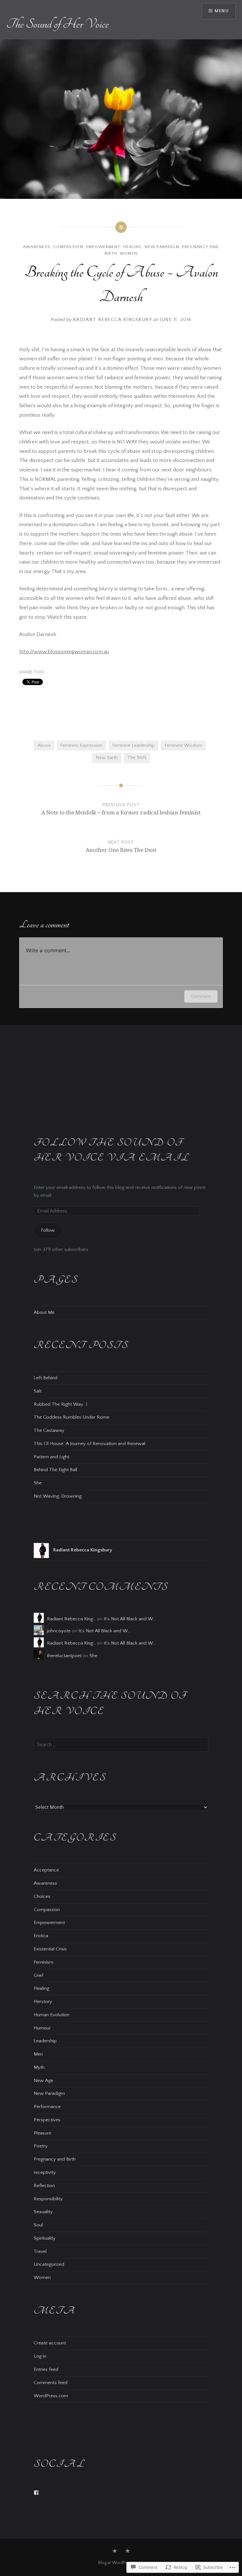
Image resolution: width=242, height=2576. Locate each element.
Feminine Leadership (133, 745)
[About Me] (115, 2551)
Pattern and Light (52, 1457)
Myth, (40, 2067)
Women (129, 253)
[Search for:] (121, 1745)
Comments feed (51, 2383)
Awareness (37, 247)
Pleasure (43, 2133)
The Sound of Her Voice (58, 24)
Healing (133, 247)
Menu (222, 11)
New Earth (107, 758)
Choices (42, 1896)
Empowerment (103, 247)
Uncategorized (49, 2264)
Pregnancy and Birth (55, 2159)
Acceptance (46, 1870)
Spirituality (45, 2238)
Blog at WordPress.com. (121, 2563)
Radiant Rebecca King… (71, 1619)
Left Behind (46, 1378)
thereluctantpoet (64, 1656)
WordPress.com (51, 2396)
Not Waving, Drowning (58, 1496)
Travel (40, 2251)
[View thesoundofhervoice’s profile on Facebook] (36, 2493)
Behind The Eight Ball (55, 1470)
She (38, 1483)
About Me (44, 1312)
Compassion (68, 247)
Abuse (44, 745)
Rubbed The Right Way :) (60, 1404)
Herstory (43, 2002)
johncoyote (59, 1631)
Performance (47, 2107)
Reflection (44, 2186)
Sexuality (43, 2212)
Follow (48, 1230)
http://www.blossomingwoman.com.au (64, 652)
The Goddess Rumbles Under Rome (72, 1417)
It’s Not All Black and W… (130, 1619)
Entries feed (46, 2369)
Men (38, 2054)
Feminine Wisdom (183, 745)
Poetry (41, 2146)
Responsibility (48, 2199)
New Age (43, 2081)
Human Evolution (52, 2015)
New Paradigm (162, 247)
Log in (40, 2356)
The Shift (137, 758)
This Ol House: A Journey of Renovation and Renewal (89, 1444)
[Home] (128, 2551)
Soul (38, 2225)
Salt (38, 1391)
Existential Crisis (50, 1949)
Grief (39, 1975)
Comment (201, 996)
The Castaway (49, 1430)
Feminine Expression (81, 745)
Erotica (41, 1936)
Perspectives (47, 2120)
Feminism (43, 1962)
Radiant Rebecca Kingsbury (113, 320)
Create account (50, 2343)
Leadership (45, 2041)
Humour (42, 2028)
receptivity (45, 2172)
